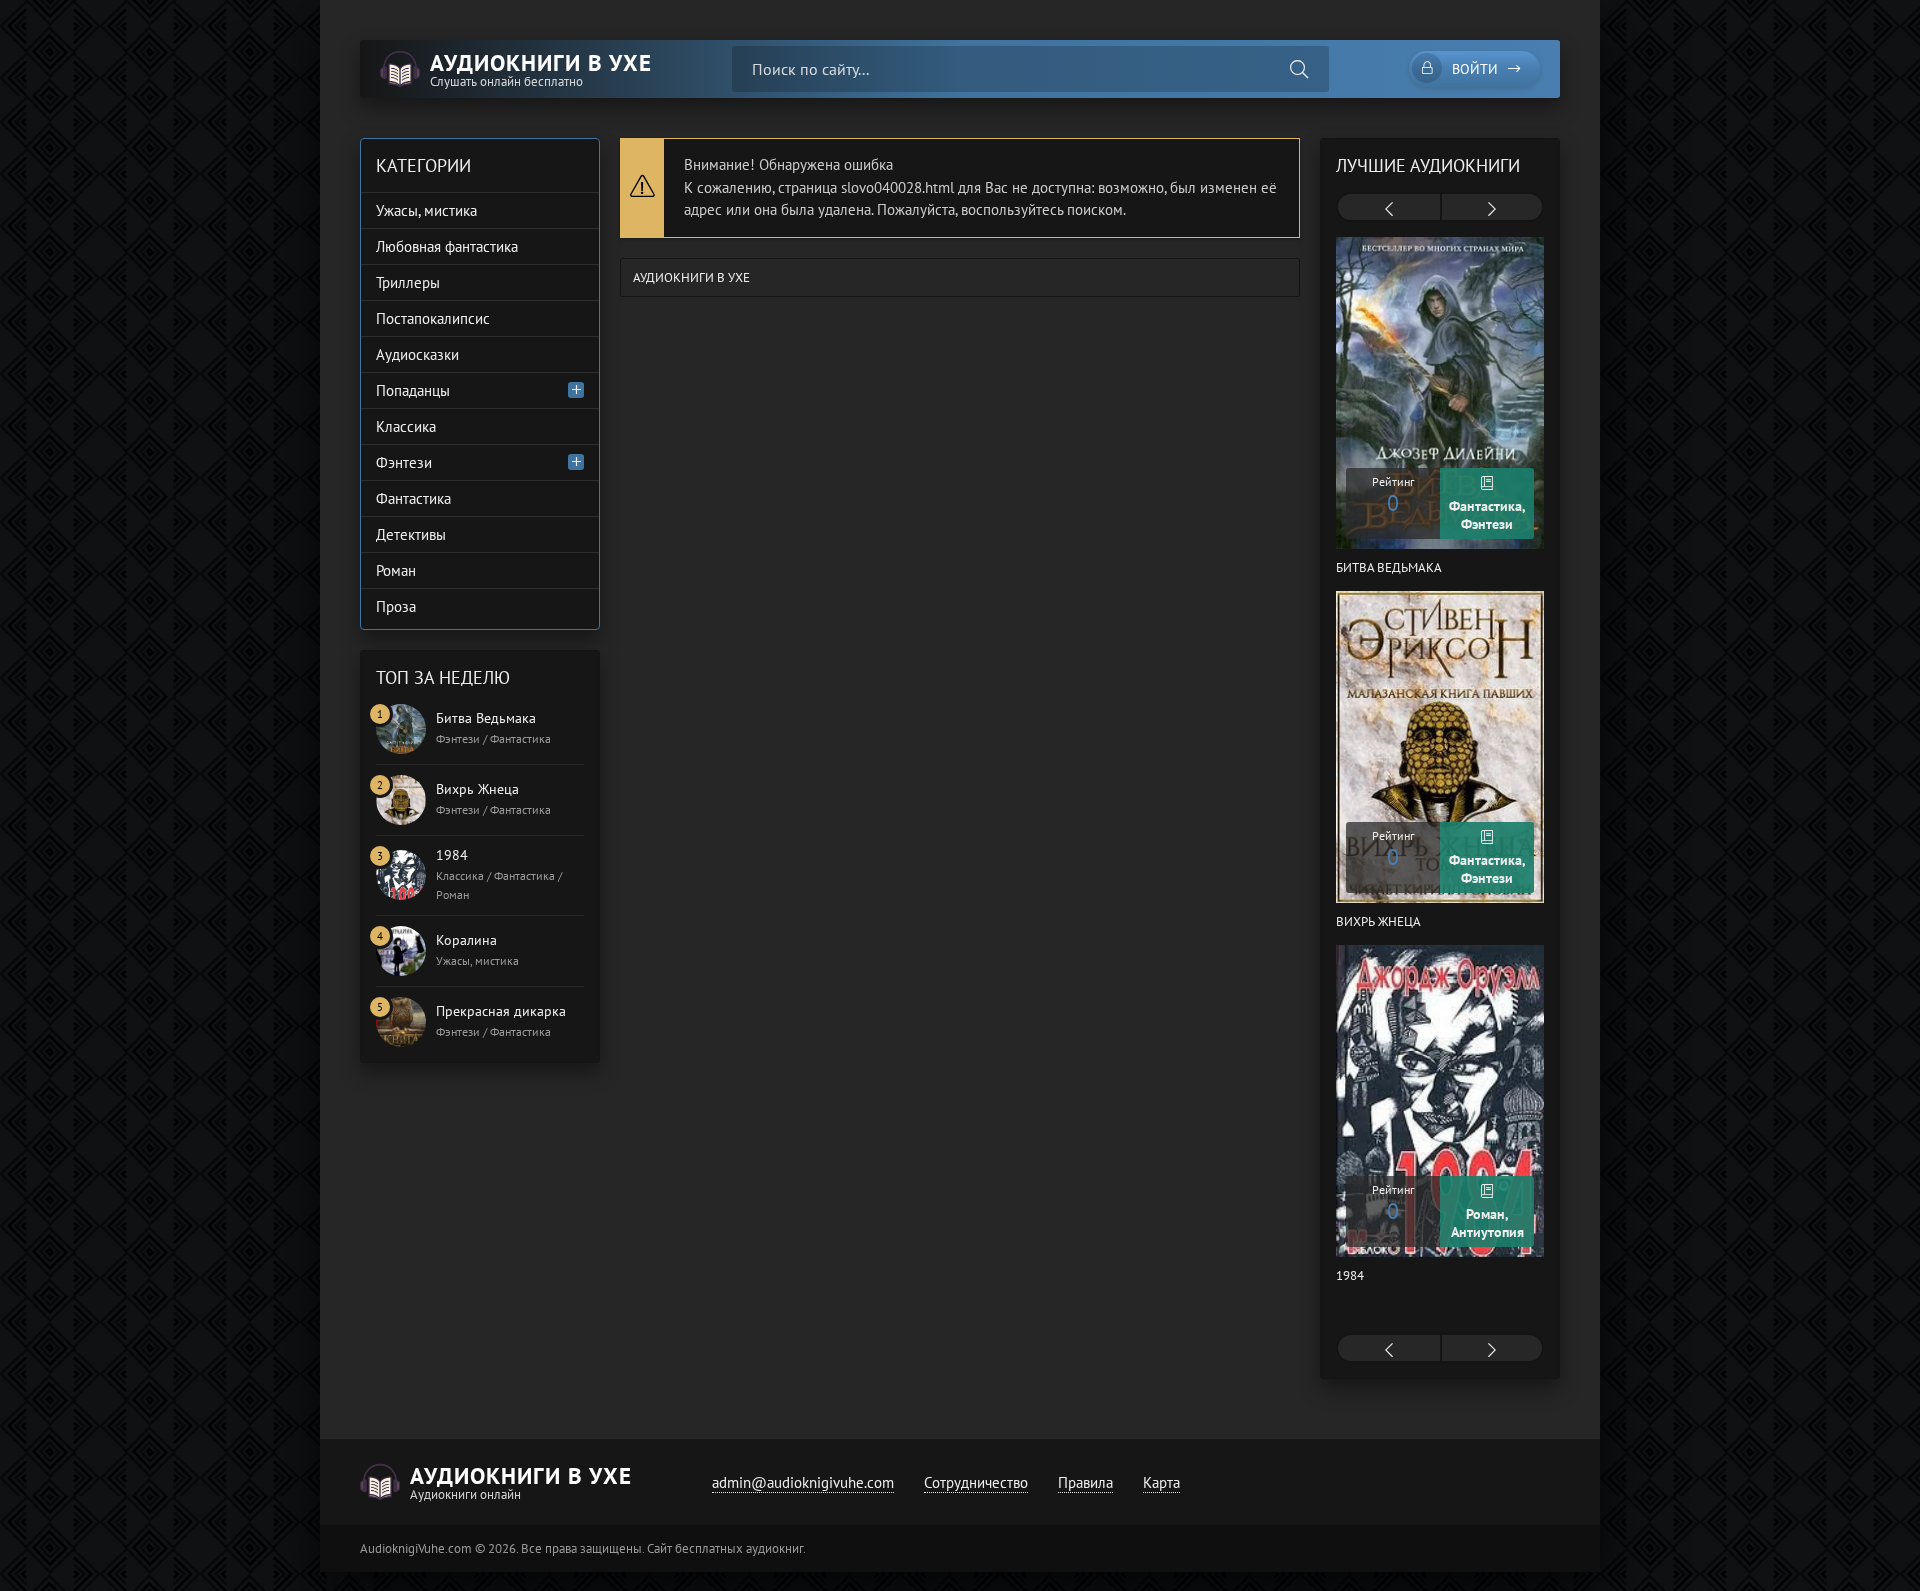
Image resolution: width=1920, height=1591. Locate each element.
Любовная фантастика (447, 246)
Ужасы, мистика (426, 210)
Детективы (411, 534)
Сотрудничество (976, 1482)
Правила (1085, 1482)
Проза (396, 606)
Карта (1161, 1482)
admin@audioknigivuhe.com (803, 1482)
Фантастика (413, 498)
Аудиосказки (417, 354)
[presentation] (1389, 209)
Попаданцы (413, 390)
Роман (396, 570)
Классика (406, 426)
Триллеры (408, 282)
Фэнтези (404, 462)
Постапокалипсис (433, 318)
